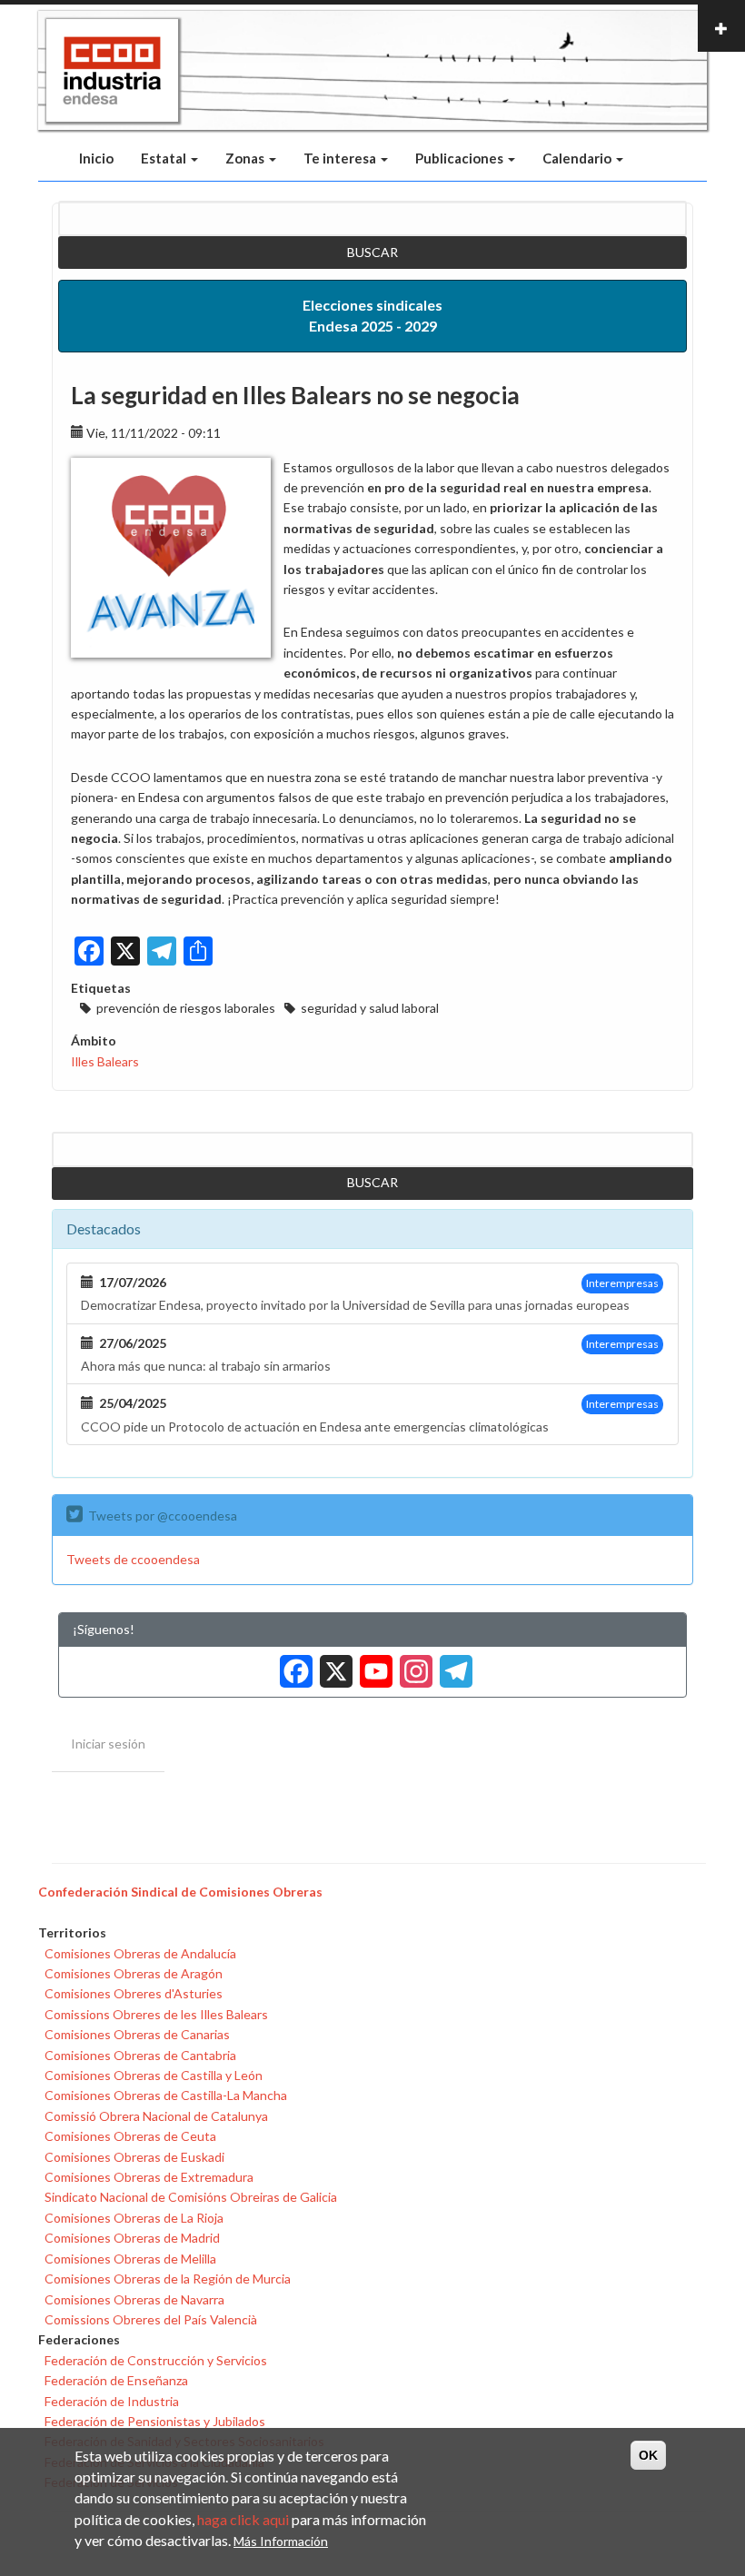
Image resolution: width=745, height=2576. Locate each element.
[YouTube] (372, 1665)
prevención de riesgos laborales (186, 1008)
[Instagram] (412, 1665)
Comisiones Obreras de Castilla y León (154, 2075)
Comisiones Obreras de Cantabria (140, 2055)
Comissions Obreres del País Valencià (151, 2319)
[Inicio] (112, 71)
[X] (333, 1665)
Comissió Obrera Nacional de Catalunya (156, 2116)
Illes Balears (105, 1061)
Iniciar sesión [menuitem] (108, 1744)
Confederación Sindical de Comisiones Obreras (180, 1892)
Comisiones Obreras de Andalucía (140, 1953)
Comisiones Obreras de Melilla (130, 2259)
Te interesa (341, 158)
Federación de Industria (112, 2401)
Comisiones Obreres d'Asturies (134, 1993)
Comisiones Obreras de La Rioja (134, 2218)
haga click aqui (243, 2519)
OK (648, 2455)
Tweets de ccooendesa (133, 1559)
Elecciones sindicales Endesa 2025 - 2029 (372, 315)
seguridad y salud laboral (370, 1008)
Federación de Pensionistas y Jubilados (155, 2421)
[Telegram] (452, 1665)
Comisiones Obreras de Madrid (132, 2238)
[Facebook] (293, 1665)
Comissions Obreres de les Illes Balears (156, 2014)
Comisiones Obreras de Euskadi (134, 2157)
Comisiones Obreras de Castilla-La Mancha (166, 2095)
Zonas (246, 158)
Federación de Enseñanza (116, 2380)
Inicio (96, 158)
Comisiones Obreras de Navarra (134, 2299)
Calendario (578, 158)
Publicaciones (461, 158)
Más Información (281, 2541)
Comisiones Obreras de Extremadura (149, 2177)
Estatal (165, 158)
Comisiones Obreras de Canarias (137, 2034)
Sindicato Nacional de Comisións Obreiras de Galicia (191, 2197)
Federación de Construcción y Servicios (156, 2360)
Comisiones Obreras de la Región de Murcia (168, 2279)
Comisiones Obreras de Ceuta (130, 2136)
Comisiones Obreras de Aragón (134, 1973)
